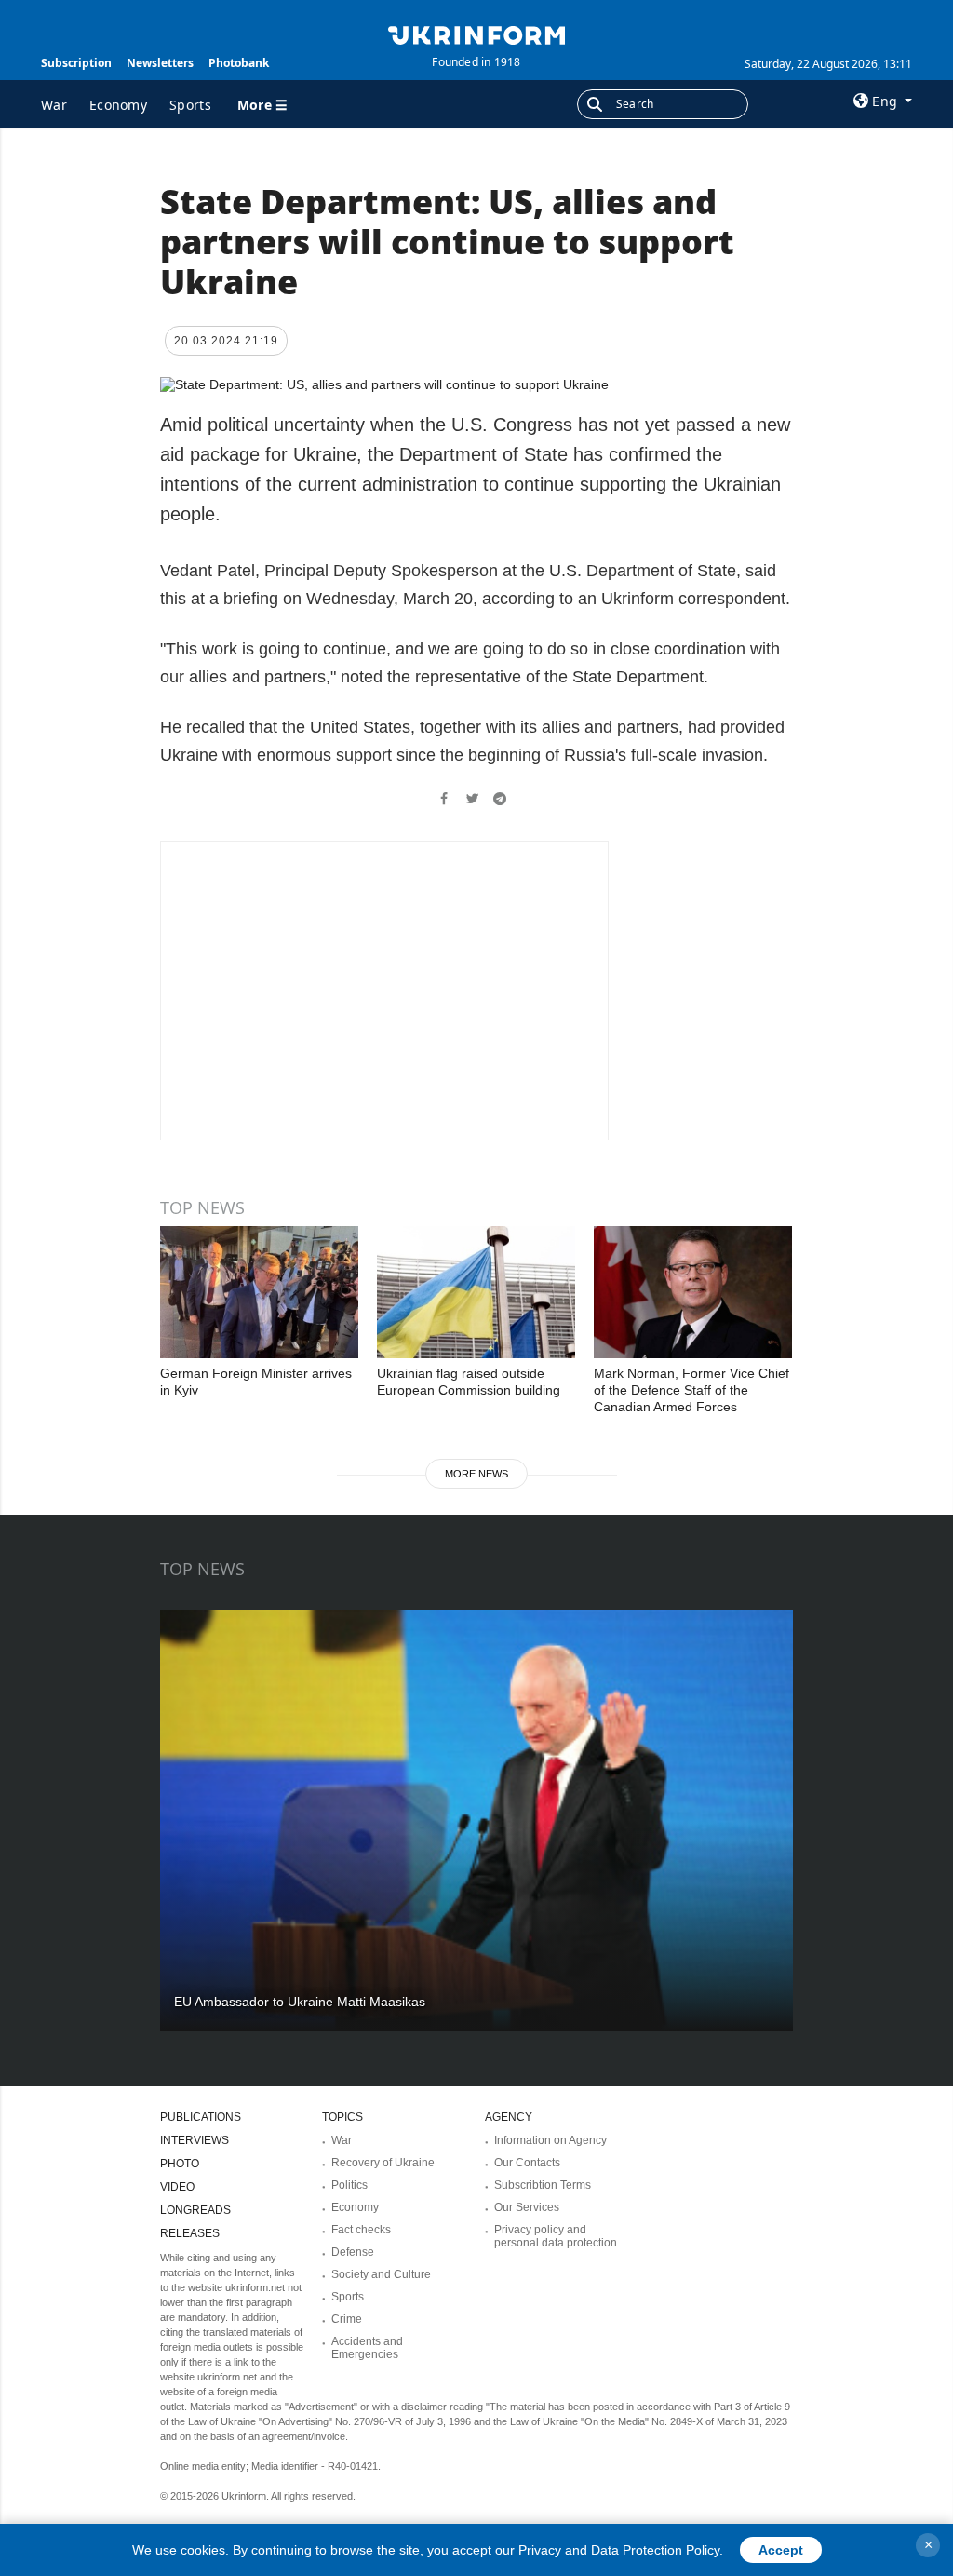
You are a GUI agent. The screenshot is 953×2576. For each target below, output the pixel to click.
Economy (118, 105)
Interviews (195, 2140)
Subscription (76, 63)
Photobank (239, 63)
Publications (201, 2117)
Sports (190, 105)
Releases (190, 2233)
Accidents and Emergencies (367, 2348)
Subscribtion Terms (543, 2185)
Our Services (527, 2207)
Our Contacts (527, 2163)
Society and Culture (381, 2274)
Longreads (195, 2210)
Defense (353, 2252)
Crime (347, 2319)
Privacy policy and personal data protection (556, 2236)
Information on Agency (550, 2140)
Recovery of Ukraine (383, 2163)
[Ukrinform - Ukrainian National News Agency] (476, 34)
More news (476, 1474)
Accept (781, 2550)
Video (177, 2187)
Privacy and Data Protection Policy (619, 2550)
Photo (180, 2164)
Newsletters (160, 63)
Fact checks (361, 2230)
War (54, 105)
